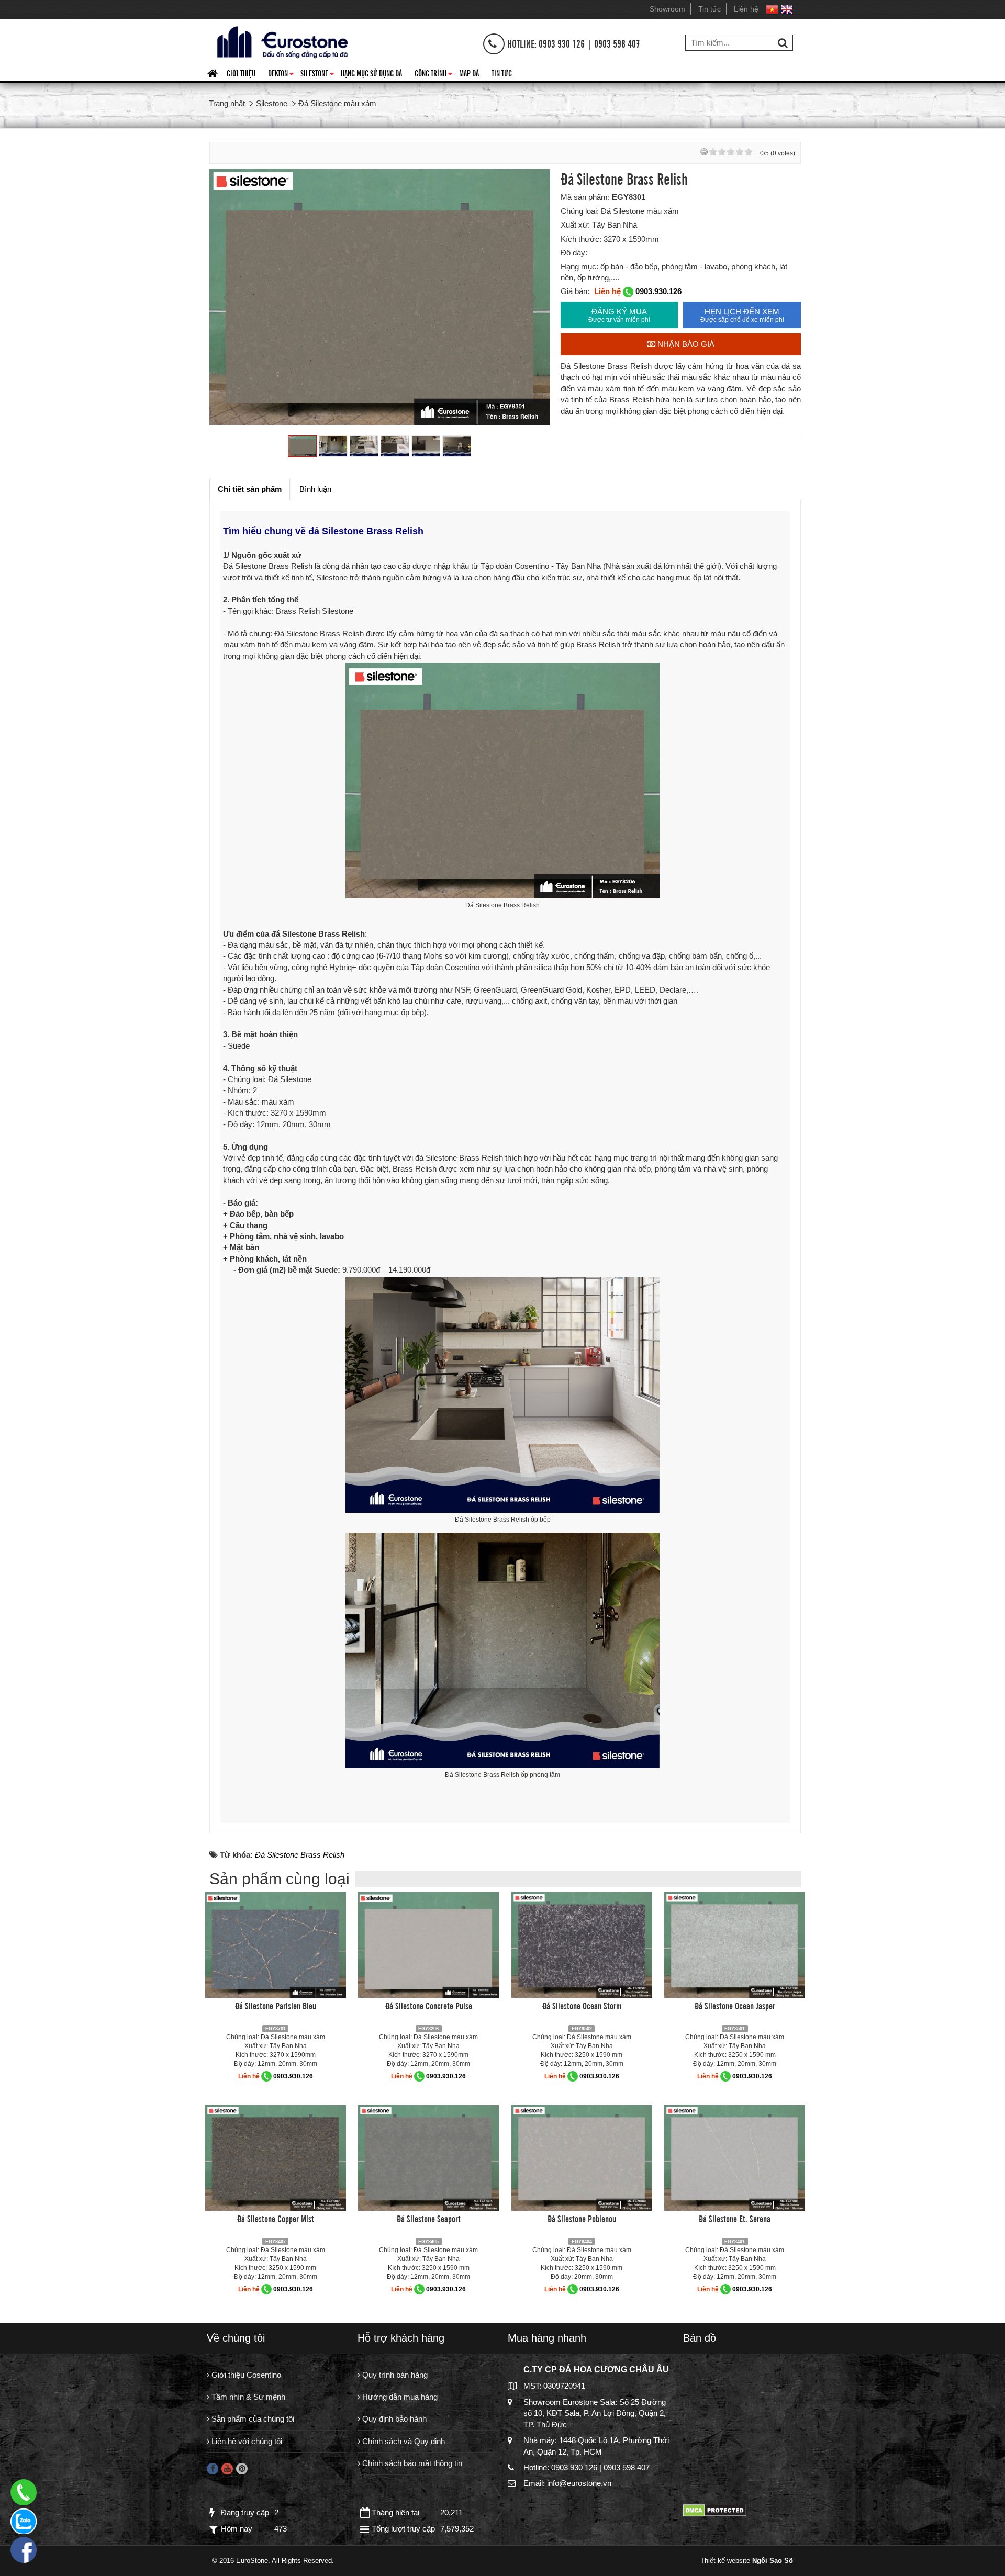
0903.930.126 (658, 291)
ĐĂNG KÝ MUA (619, 315)
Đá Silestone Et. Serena (735, 2218)
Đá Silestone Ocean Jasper (735, 2005)
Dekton (281, 75)
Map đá (469, 73)
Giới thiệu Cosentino (245, 2375)
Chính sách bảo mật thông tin (411, 2463)
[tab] (250, 489)
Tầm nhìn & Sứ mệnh (247, 2397)
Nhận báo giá (685, 344)
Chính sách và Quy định (403, 2441)
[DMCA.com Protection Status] (715, 2510)
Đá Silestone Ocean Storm (582, 2005)
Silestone (317, 75)
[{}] (281, 41)
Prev (228, 297)
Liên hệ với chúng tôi (246, 2441)
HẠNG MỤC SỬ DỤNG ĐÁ (371, 73)
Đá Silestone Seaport (429, 2218)
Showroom (667, 9)
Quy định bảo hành (393, 2419)
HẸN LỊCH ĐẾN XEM (742, 315)
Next (531, 297)
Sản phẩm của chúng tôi (252, 2419)
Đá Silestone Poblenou (582, 2218)
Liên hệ (746, 9)
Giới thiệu (241, 73)
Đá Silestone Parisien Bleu (276, 2005)
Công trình (434, 75)
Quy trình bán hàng (394, 2375)
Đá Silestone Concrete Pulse (429, 2005)
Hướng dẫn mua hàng (399, 2397)
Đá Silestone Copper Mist (276, 2218)
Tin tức (710, 9)
